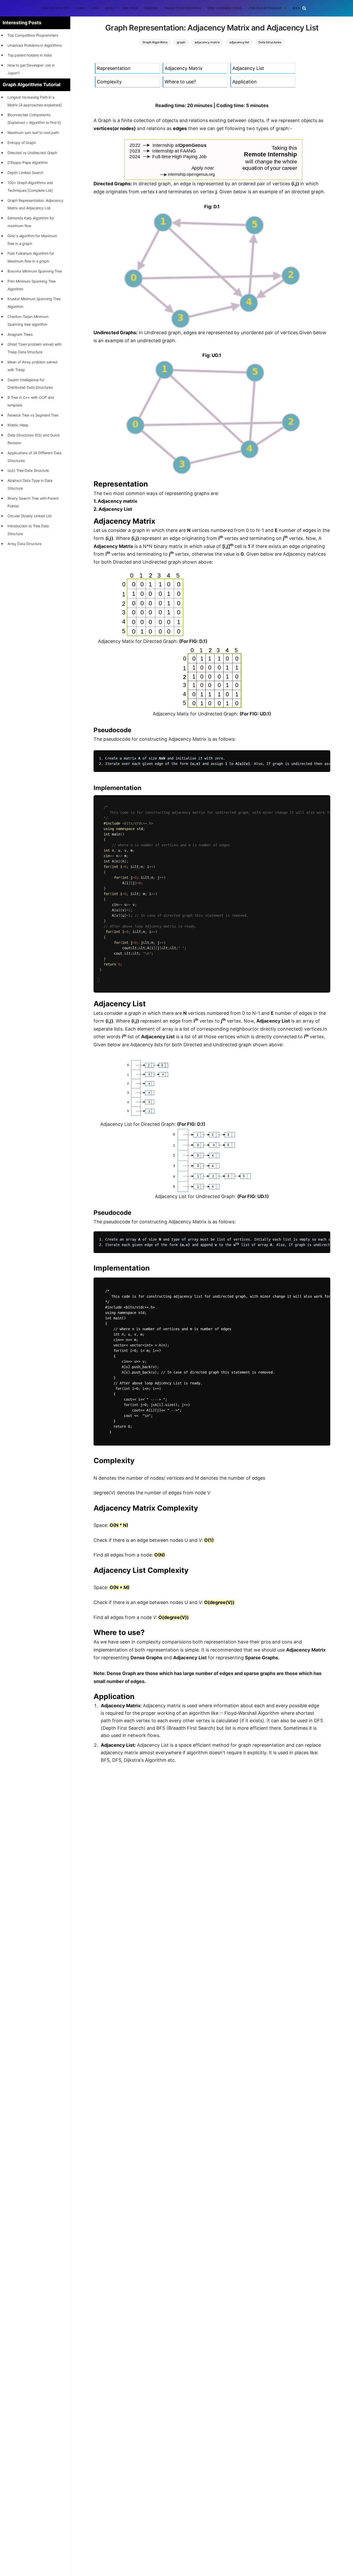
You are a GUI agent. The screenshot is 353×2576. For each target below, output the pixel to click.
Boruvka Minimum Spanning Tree (35, 271)
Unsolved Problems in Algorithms (35, 45)
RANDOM (151, 8)
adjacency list (239, 42)
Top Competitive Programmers (33, 35)
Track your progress (183, 8)
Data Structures (270, 42)
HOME (80, 8)
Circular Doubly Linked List (30, 516)
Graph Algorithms (155, 42)
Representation (114, 68)
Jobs (95, 8)
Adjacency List (248, 68)
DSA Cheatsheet (56, 8)
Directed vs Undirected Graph (32, 153)
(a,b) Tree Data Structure (28, 470)
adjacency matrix (207, 42)
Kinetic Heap (18, 425)
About (110, 8)
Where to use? (180, 82)
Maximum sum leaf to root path (33, 133)
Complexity (109, 82)
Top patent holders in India (30, 55)
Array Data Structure (25, 544)
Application (245, 82)
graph (181, 42)
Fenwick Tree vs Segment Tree (33, 415)
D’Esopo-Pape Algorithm (28, 162)
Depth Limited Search (25, 173)
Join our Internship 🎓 (267, 8)
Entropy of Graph (22, 143)
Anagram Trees (20, 334)
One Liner (130, 8)
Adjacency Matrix (184, 68)
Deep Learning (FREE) (225, 8)
